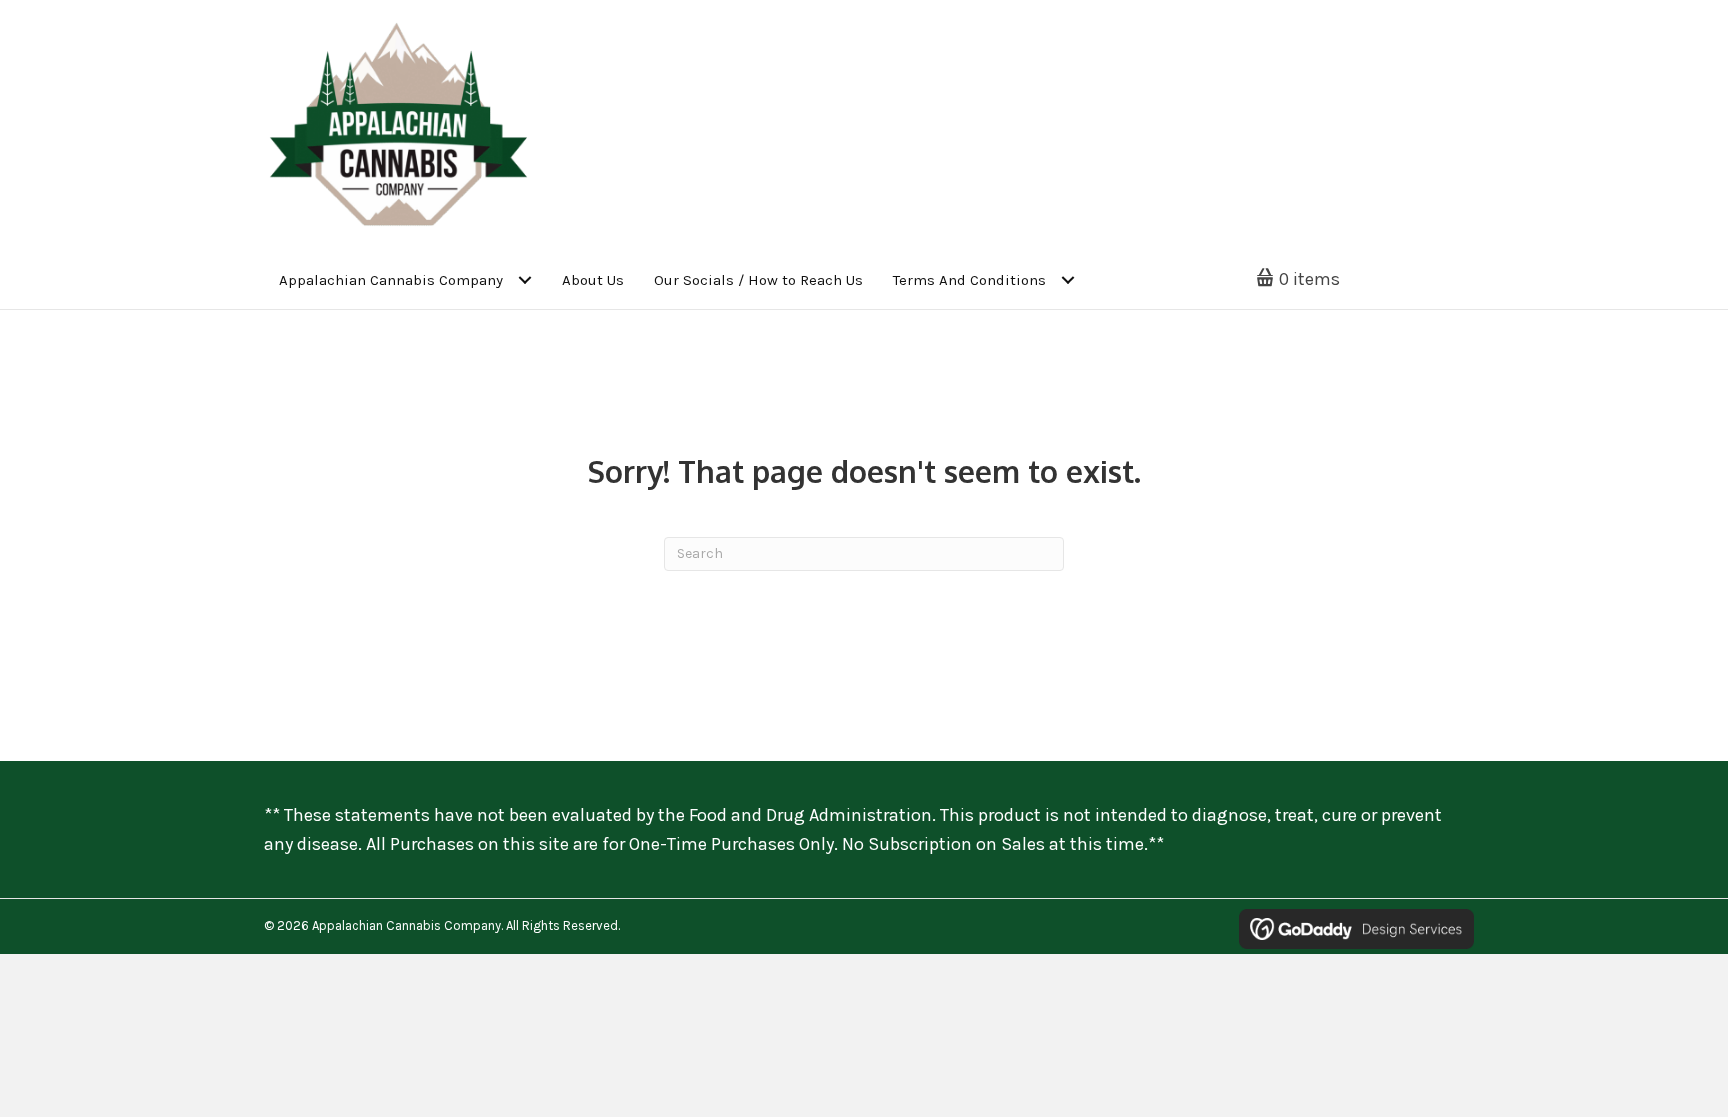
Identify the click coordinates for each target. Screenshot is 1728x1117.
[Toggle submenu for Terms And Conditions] (1067, 280)
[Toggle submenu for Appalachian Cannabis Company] (524, 280)
